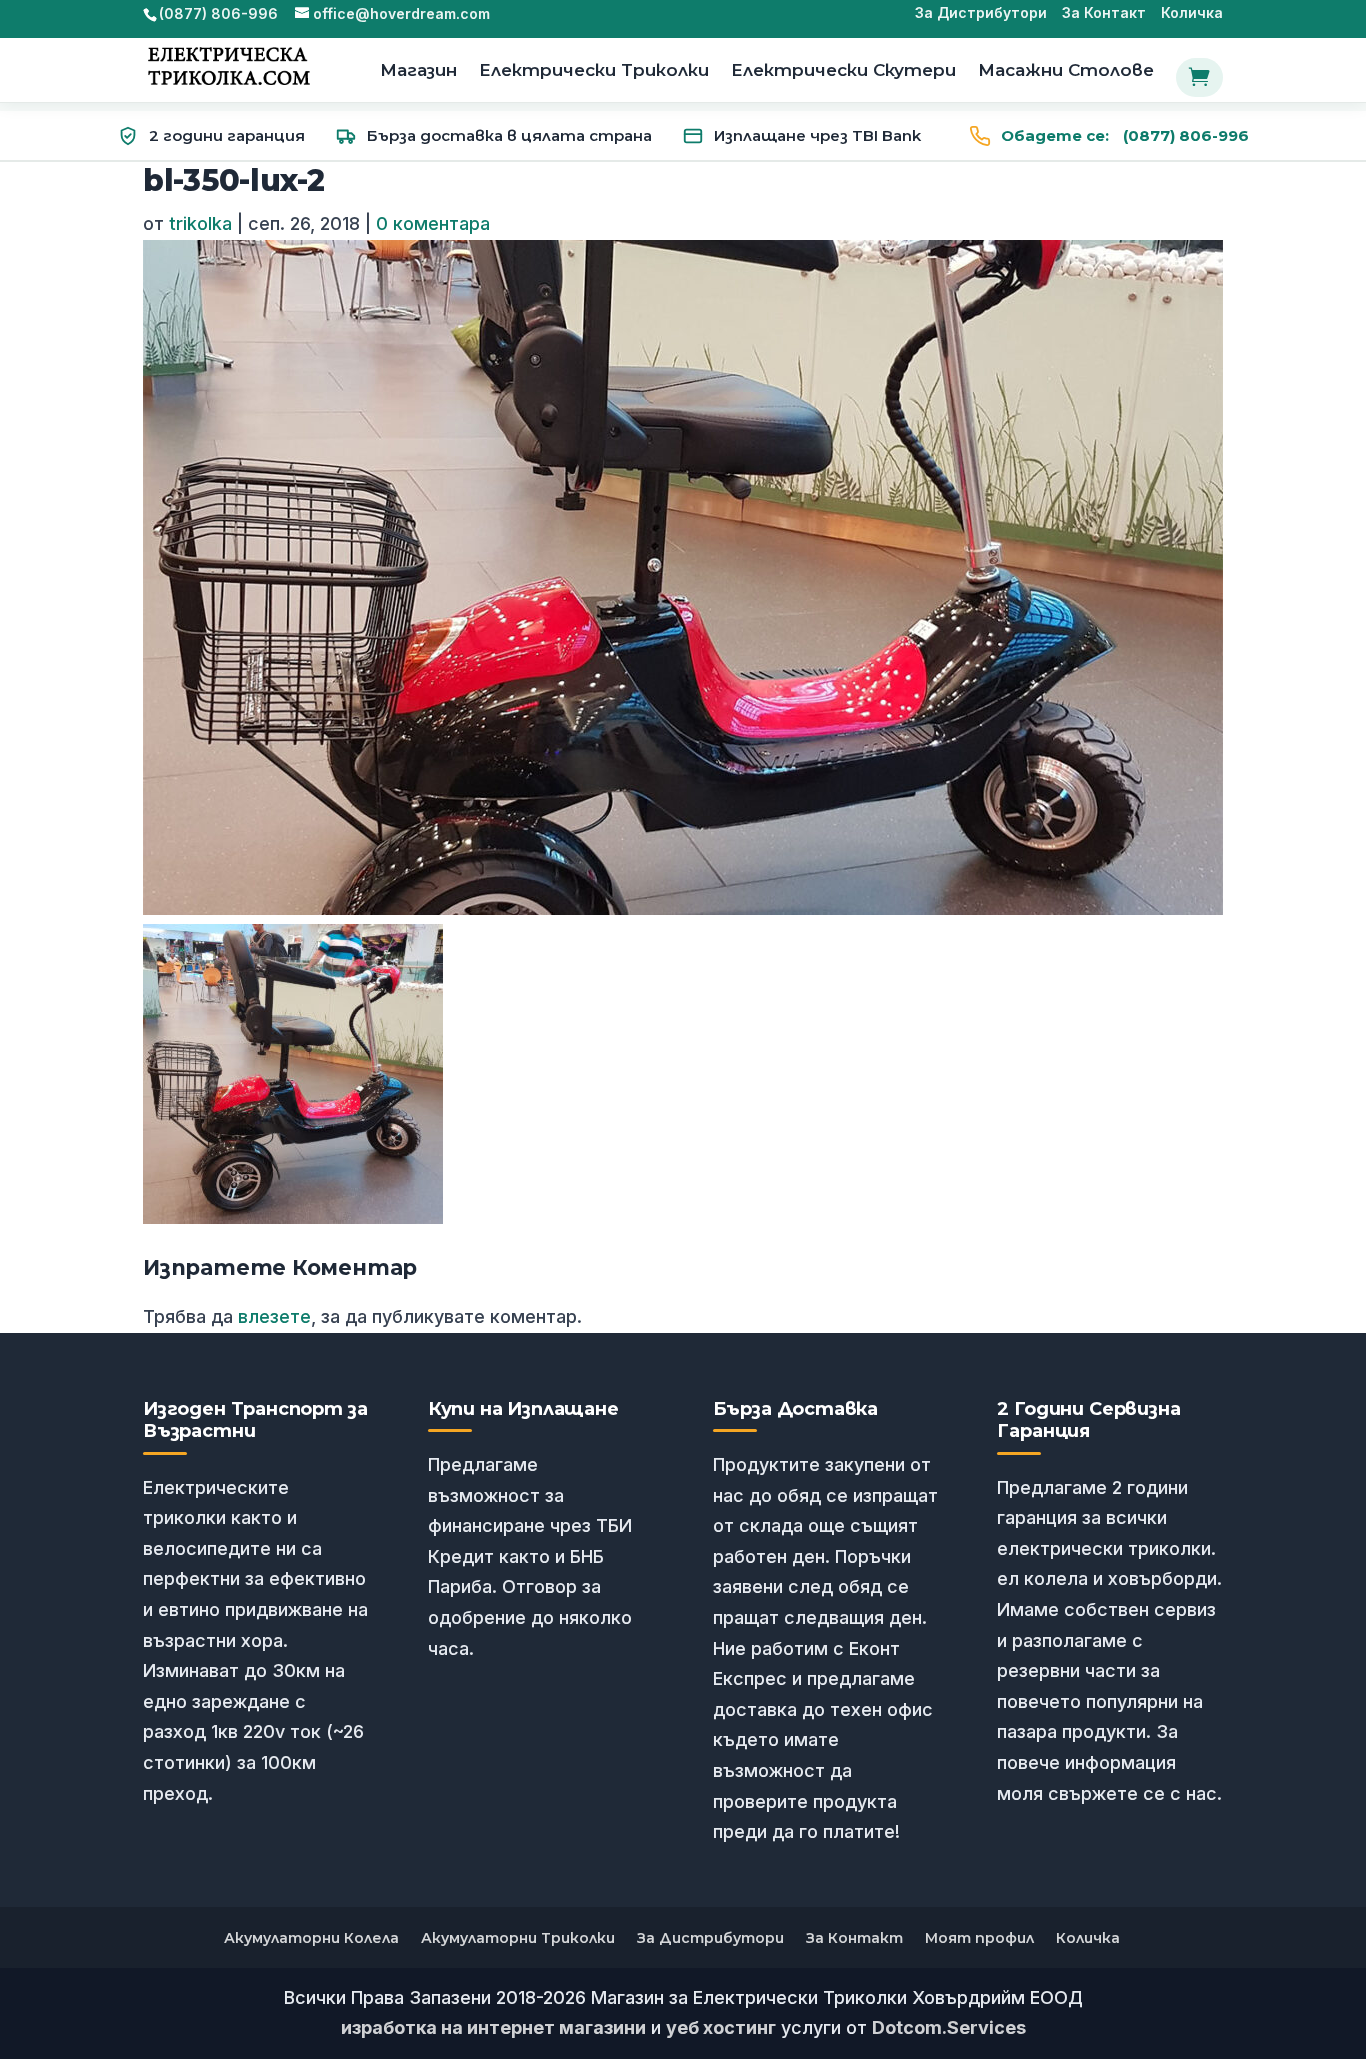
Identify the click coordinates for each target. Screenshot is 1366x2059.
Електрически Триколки (594, 71)
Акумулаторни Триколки (518, 1938)
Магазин (418, 71)
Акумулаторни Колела (311, 1938)
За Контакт (1104, 13)
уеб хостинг (721, 2027)
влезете (274, 1316)
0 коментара (433, 223)
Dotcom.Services (949, 2027)
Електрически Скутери (843, 71)
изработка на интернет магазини (493, 2027)
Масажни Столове (1066, 71)
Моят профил (979, 1938)
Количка (1192, 13)
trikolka (200, 223)
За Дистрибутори (981, 13)
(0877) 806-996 (1125, 135)
